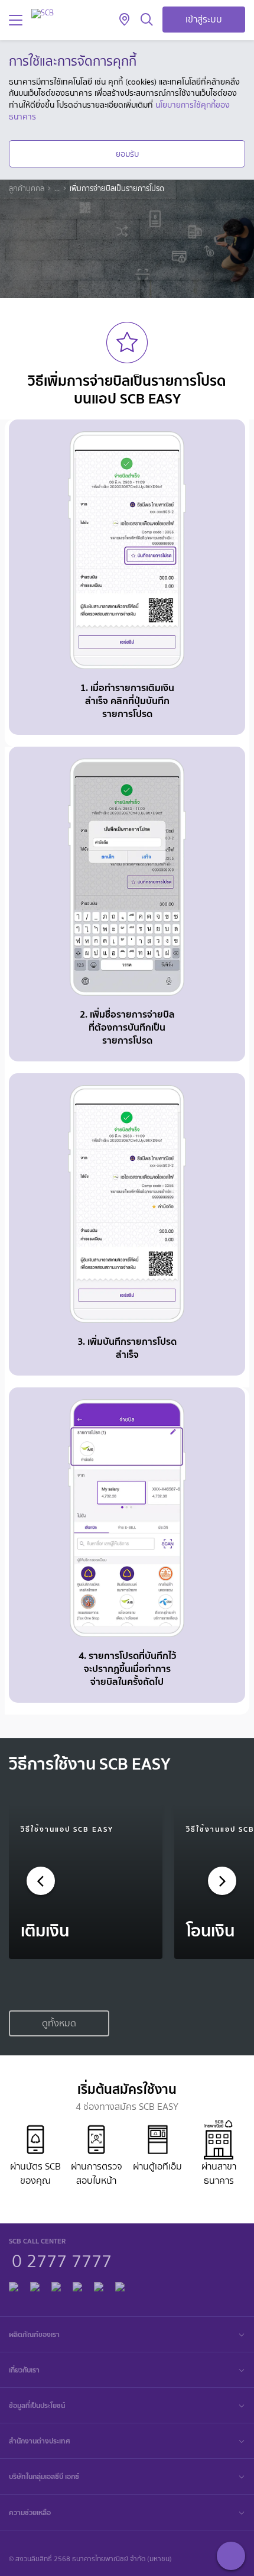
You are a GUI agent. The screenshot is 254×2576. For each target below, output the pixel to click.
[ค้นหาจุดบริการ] (124, 20)
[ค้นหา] (147, 20)
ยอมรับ (127, 154)
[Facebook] (14, 2285)
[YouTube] (77, 2285)
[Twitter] (99, 2285)
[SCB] (43, 13)
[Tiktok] (56, 2285)
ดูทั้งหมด (59, 2023)
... (57, 189)
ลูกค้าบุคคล (27, 189)
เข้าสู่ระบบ (204, 19)
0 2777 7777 (62, 2259)
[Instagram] (120, 2285)
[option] (86, 1882)
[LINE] (35, 2285)
